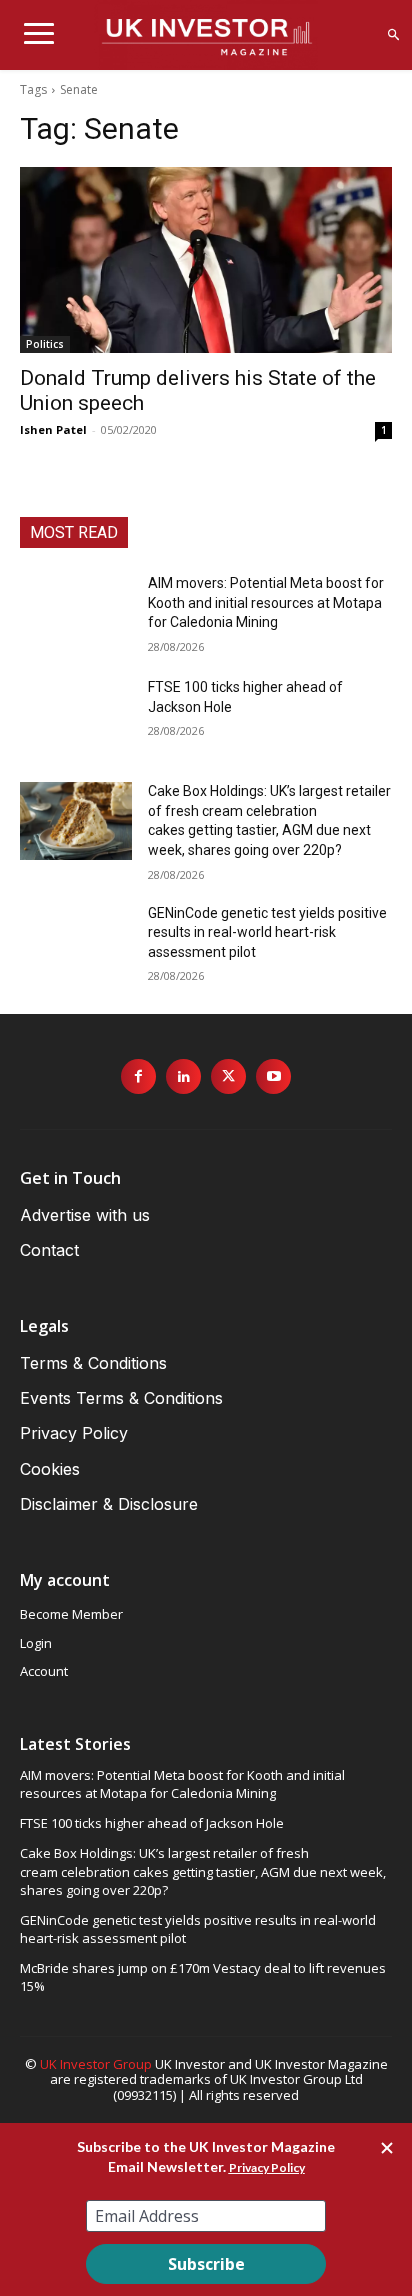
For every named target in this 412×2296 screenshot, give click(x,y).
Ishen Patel (53, 429)
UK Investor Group (96, 2064)
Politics (45, 344)
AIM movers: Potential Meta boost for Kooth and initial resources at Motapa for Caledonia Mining (266, 602)
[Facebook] (138, 1076)
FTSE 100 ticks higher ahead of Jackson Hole (152, 1823)
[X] (228, 1076)
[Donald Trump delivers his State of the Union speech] (206, 260)
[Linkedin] (183, 1076)
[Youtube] (273, 1076)
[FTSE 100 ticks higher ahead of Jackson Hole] (76, 717)
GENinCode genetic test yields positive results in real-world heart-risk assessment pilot (267, 932)
